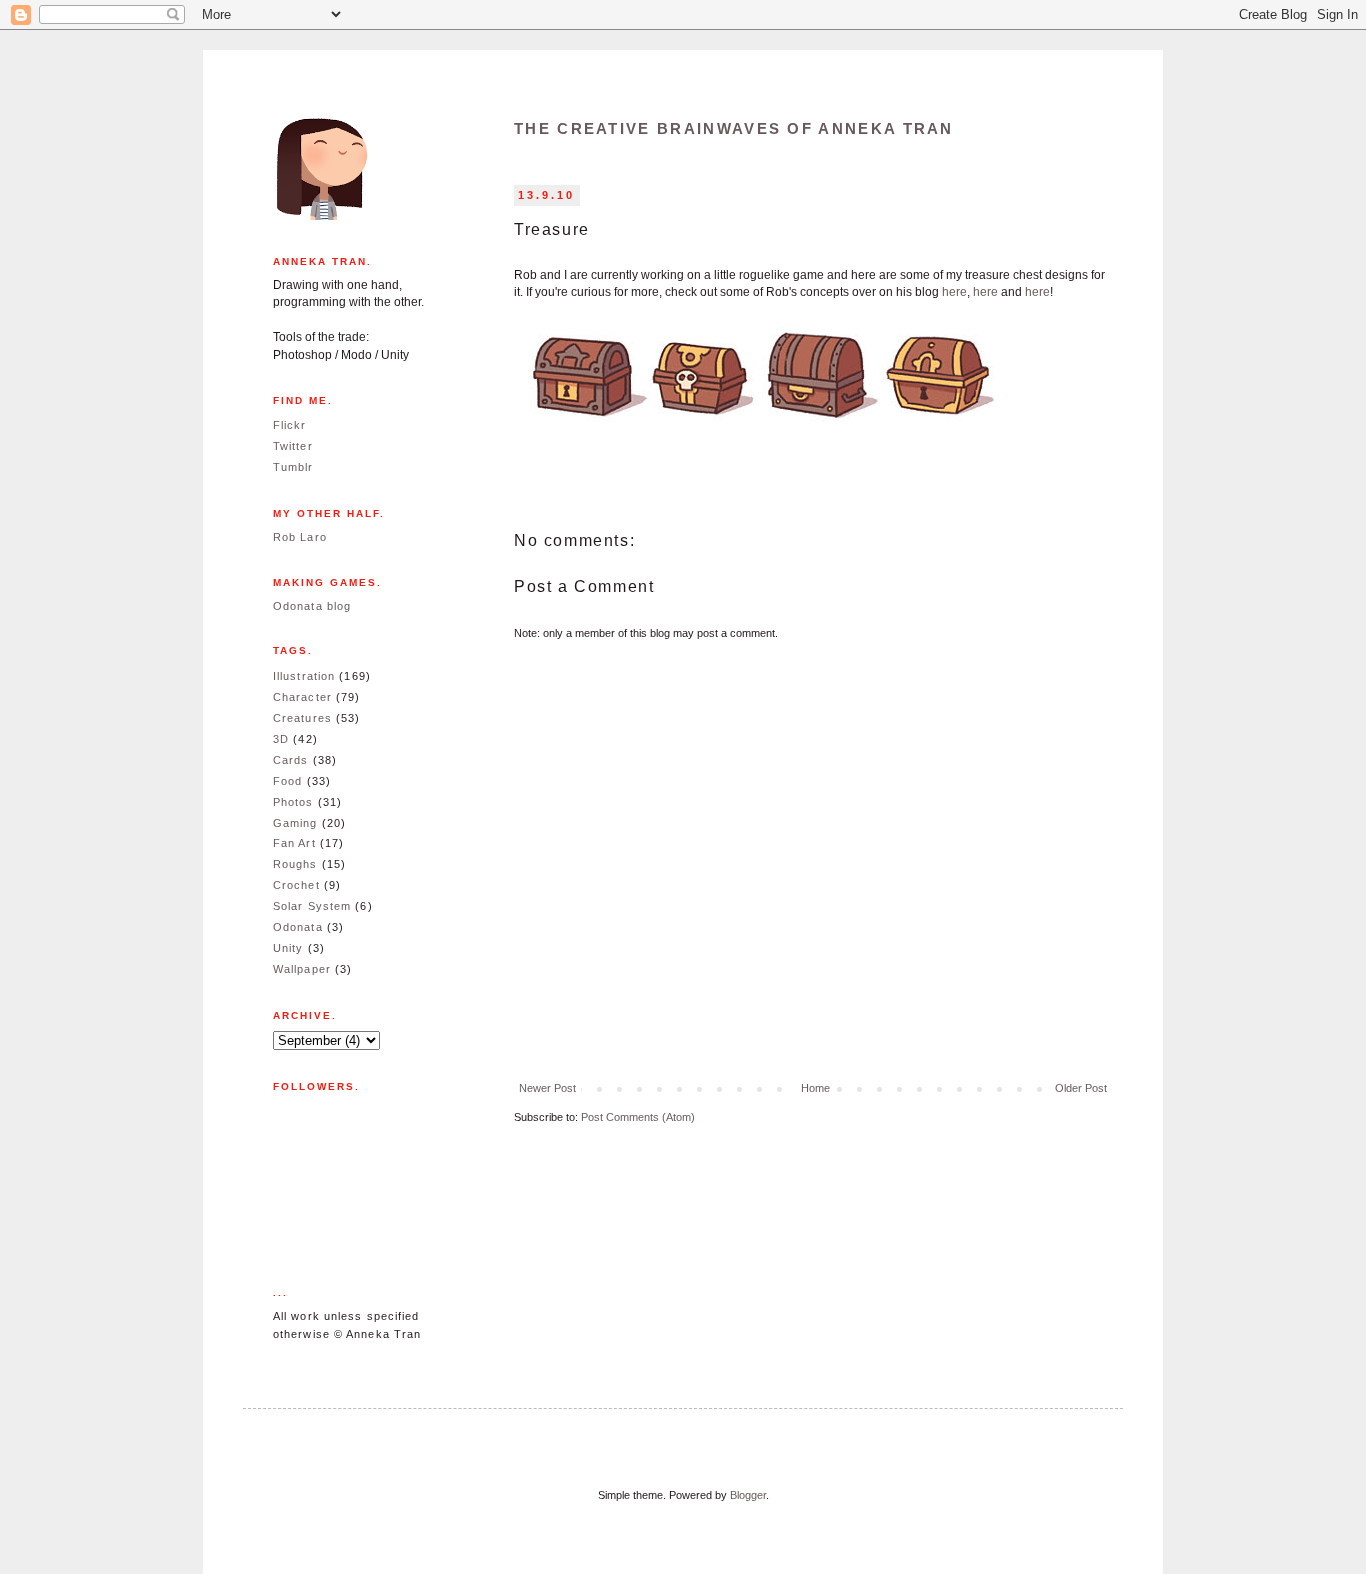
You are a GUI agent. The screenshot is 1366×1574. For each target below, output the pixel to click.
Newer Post (547, 1088)
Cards (291, 760)
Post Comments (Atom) (638, 1117)
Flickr (290, 425)
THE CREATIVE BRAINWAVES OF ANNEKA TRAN (734, 128)
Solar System (312, 906)
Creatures (302, 718)
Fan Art (294, 843)
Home (815, 1088)
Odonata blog (312, 606)
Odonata (298, 927)
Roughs (295, 864)
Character (302, 697)
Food (287, 781)
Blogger (748, 1495)
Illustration (304, 676)
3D (281, 739)
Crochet (296, 885)
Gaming (295, 823)
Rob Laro (300, 537)
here (954, 292)
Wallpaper (302, 969)
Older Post (1081, 1088)
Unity (288, 948)
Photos (293, 802)
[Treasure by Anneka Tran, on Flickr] (764, 429)
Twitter (293, 446)
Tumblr (293, 467)
